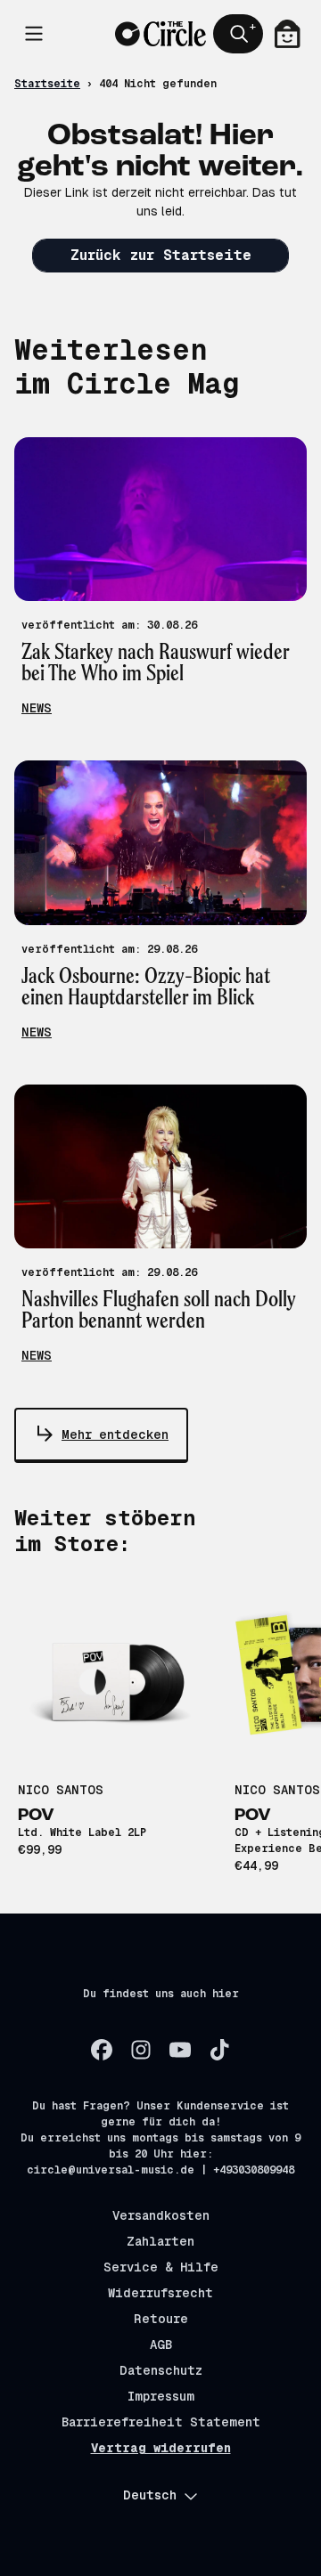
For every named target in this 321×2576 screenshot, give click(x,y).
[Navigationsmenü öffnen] (34, 34)
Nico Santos (61, 1790)
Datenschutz (161, 2370)
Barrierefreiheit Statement (161, 2422)
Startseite (47, 84)
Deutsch (150, 2495)
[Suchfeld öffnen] (238, 34)
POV (36, 1816)
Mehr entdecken (115, 1434)
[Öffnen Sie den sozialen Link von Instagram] (141, 2050)
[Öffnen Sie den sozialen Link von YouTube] (180, 2050)
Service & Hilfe (161, 2267)
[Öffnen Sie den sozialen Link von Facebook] (102, 2050)
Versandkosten (161, 2215)
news (37, 708)
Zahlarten (160, 2241)
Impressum (161, 2396)
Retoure (161, 2319)
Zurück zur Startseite (161, 255)
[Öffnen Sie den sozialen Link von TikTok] (219, 2050)
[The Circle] (160, 34)
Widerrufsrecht (160, 2293)
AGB (161, 2344)
